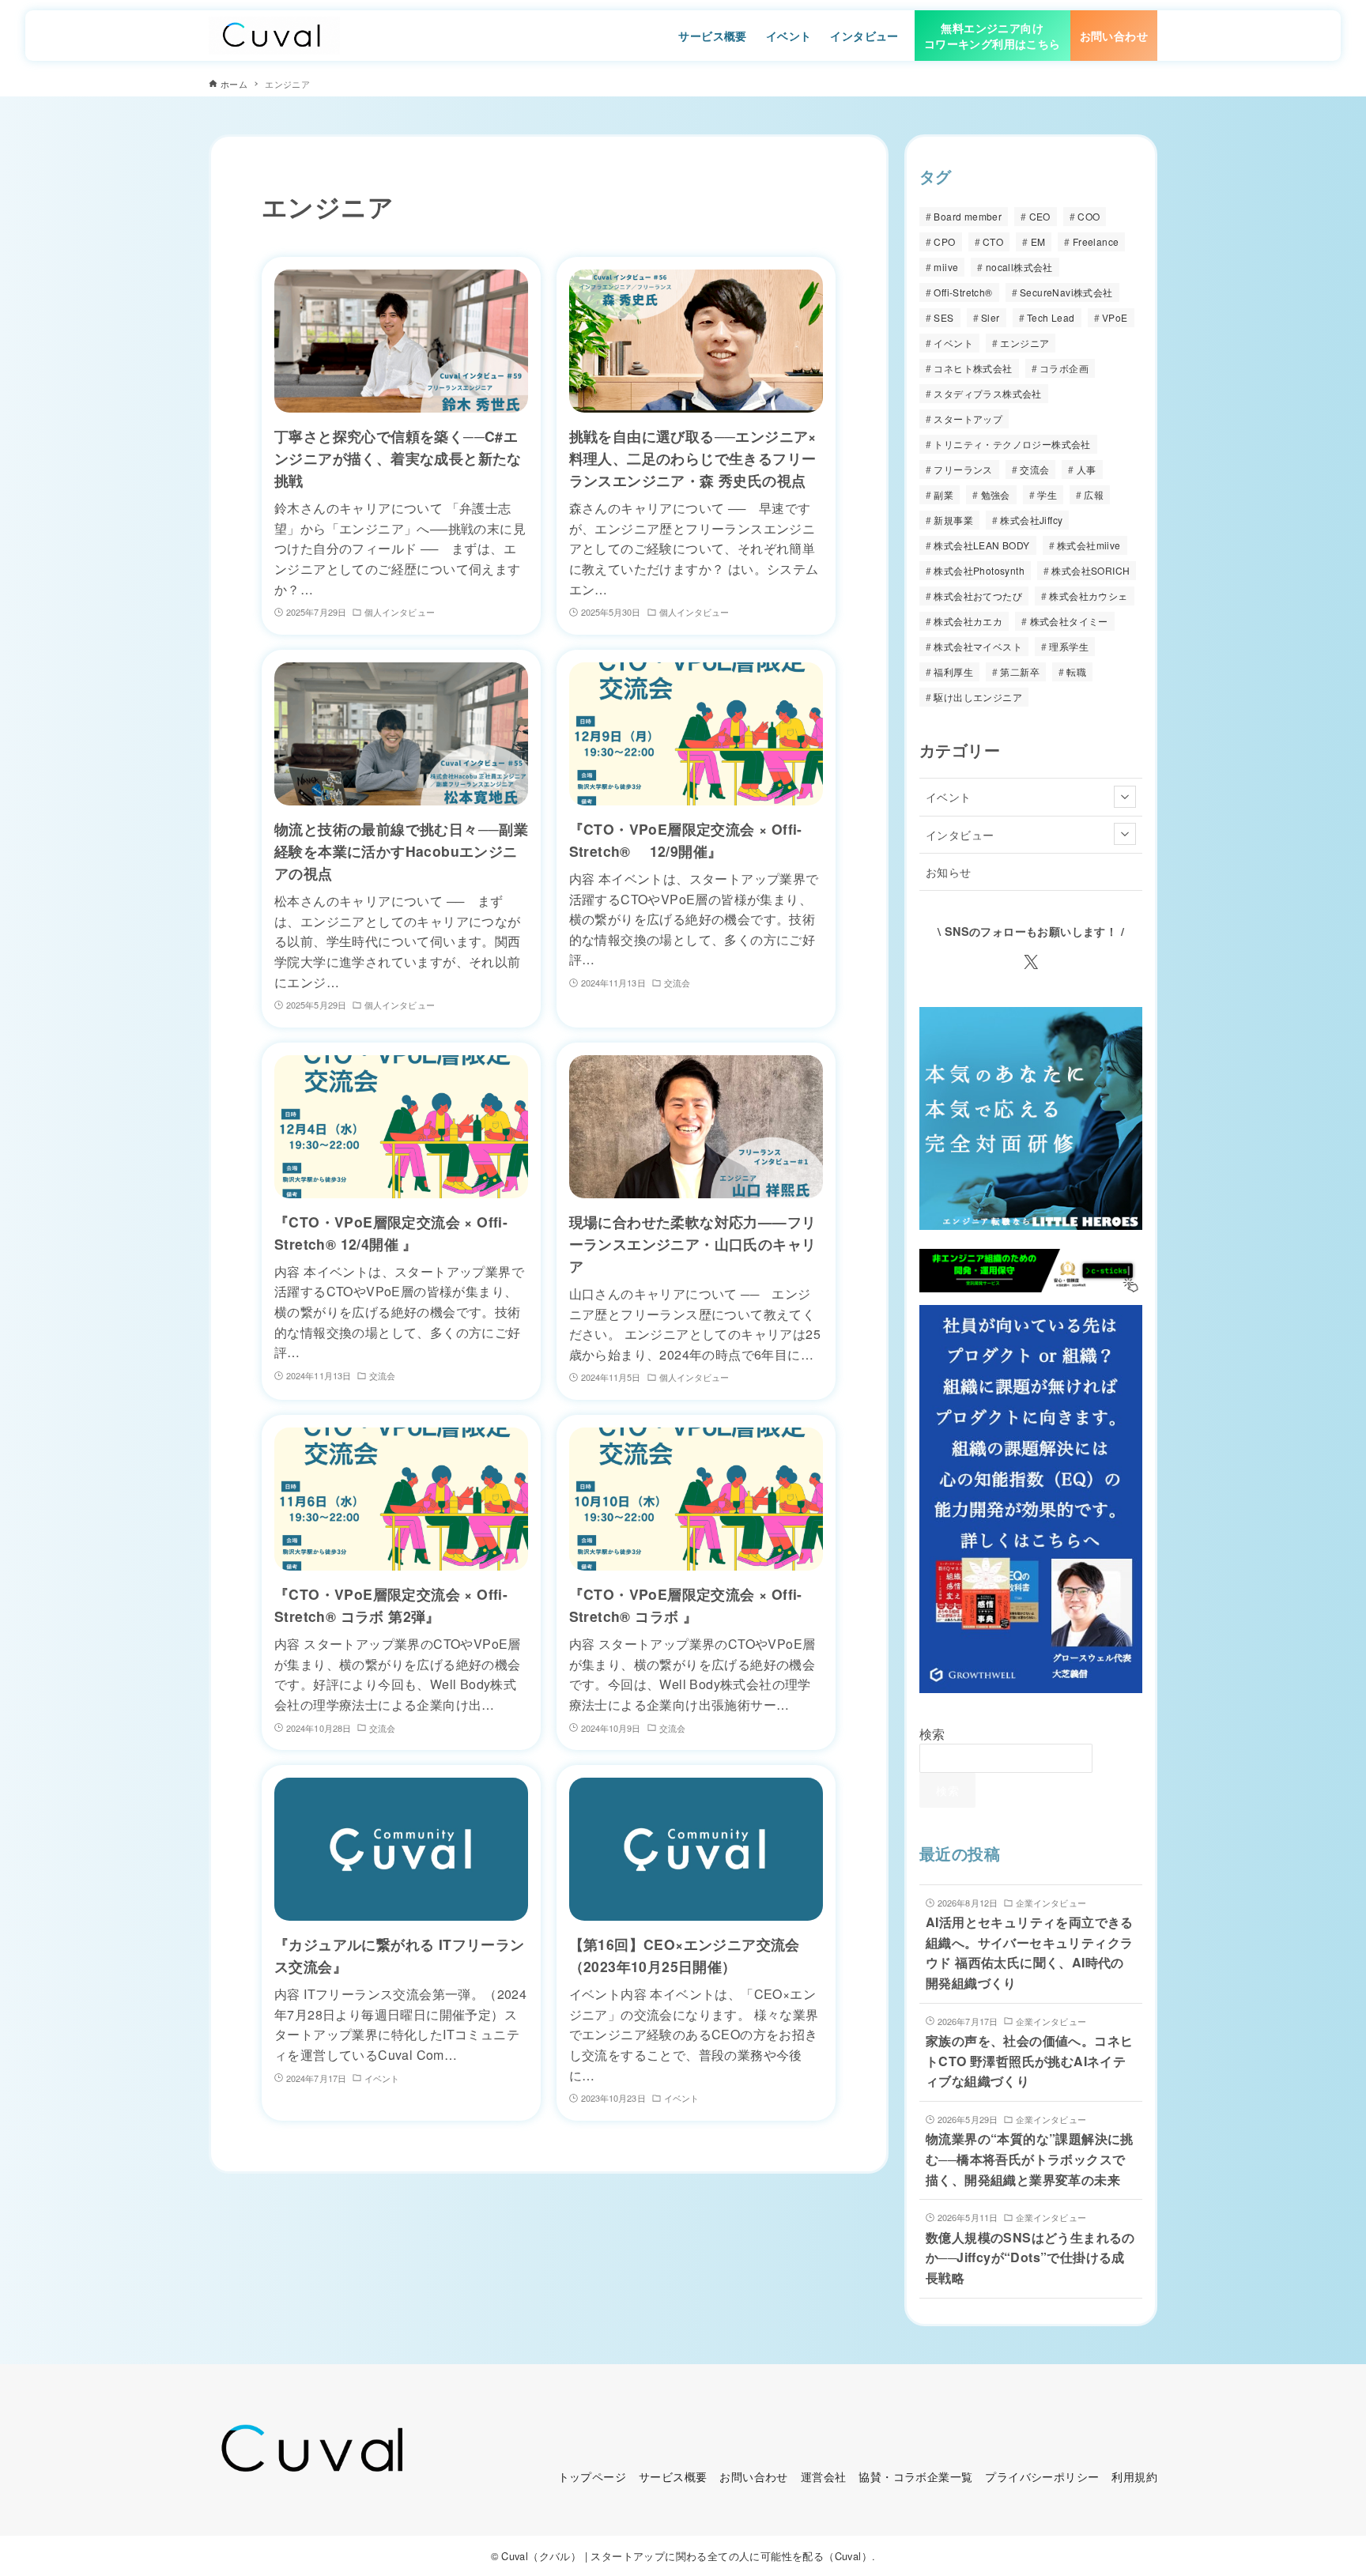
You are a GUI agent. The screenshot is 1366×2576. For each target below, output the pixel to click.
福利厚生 (953, 671)
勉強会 (996, 494)
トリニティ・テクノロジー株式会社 (1012, 444)
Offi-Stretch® (963, 292)
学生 (1047, 494)
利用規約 (1134, 2476)
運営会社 (824, 2476)
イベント (953, 343)
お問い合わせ (753, 2476)
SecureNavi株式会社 (1066, 292)
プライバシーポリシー (1042, 2476)
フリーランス (963, 469)
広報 (1094, 494)
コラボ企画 (1064, 368)
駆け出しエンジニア (978, 697)
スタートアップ (968, 419)
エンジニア (1024, 343)
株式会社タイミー (1069, 621)
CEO (1040, 216)
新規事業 (953, 520)
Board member (968, 216)
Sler (991, 317)
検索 (932, 1734)
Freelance (1096, 241)
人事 (1087, 469)
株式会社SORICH (1091, 570)
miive (946, 267)
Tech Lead (1051, 317)
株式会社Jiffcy (1031, 520)
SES (943, 317)
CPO (944, 241)
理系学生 (1069, 646)
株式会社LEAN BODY (981, 545)
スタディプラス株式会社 (987, 393)
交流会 (1034, 469)
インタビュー (960, 834)
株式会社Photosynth (979, 570)
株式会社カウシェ (1088, 596)
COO (1089, 216)
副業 (943, 494)
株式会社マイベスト (978, 646)
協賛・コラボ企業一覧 (915, 2476)
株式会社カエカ (968, 621)
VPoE (1115, 317)
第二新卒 (1020, 671)
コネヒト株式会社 (973, 368)
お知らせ (949, 871)
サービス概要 (673, 2476)
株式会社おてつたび (978, 596)
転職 (1076, 671)
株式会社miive (1089, 545)
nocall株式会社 (1019, 267)
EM (1038, 241)
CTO (993, 241)
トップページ (592, 2476)
